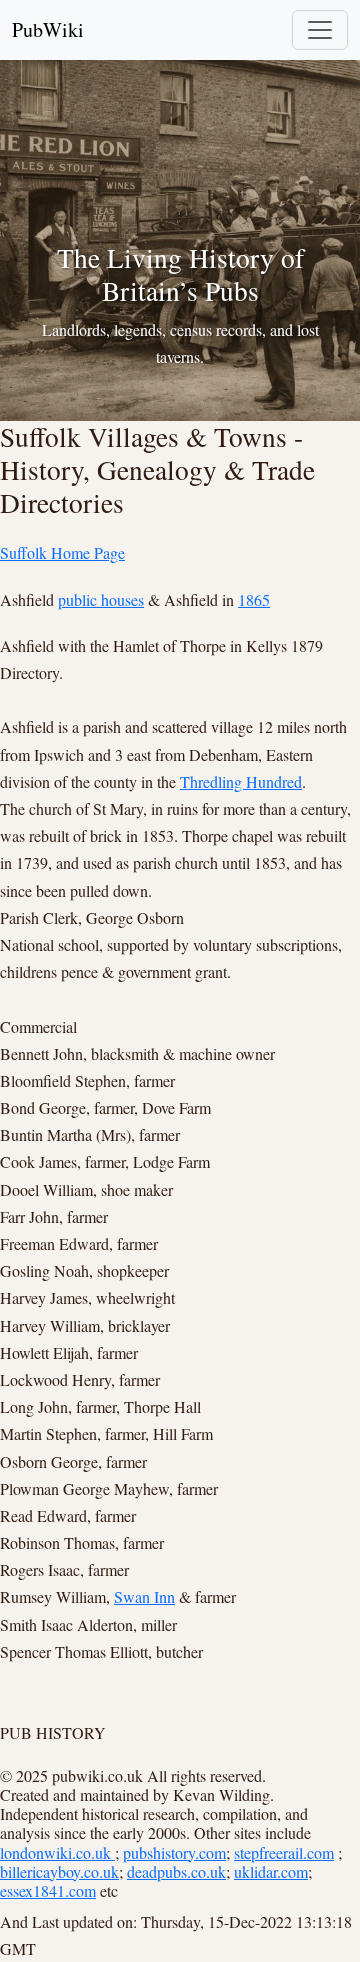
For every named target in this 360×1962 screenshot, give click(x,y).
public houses (101, 599)
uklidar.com (271, 1871)
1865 (254, 599)
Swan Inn (144, 1596)
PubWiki (48, 29)
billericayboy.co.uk (59, 1871)
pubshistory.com (174, 1852)
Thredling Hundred (241, 781)
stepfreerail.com (284, 1852)
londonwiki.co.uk (57, 1852)
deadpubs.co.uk (176, 1871)
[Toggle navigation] (320, 30)
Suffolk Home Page (62, 552)
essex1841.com (48, 1890)
